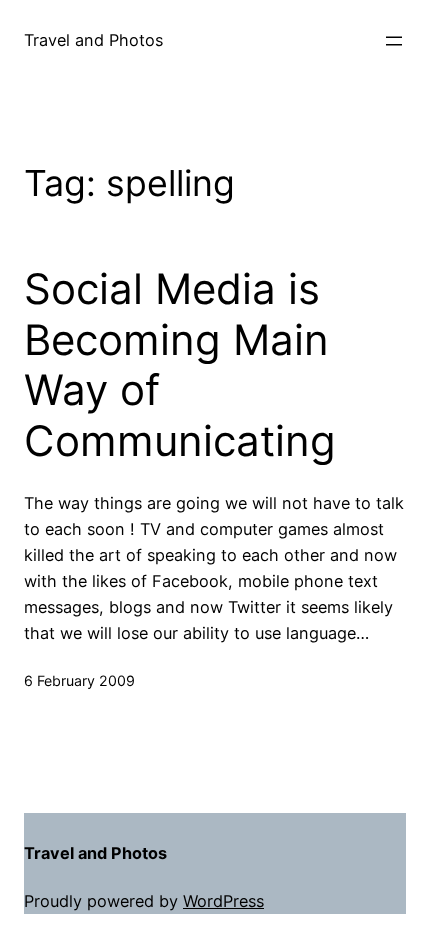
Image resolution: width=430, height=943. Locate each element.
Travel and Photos (93, 40)
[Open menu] (394, 41)
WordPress (223, 901)
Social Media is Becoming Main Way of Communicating (180, 364)
